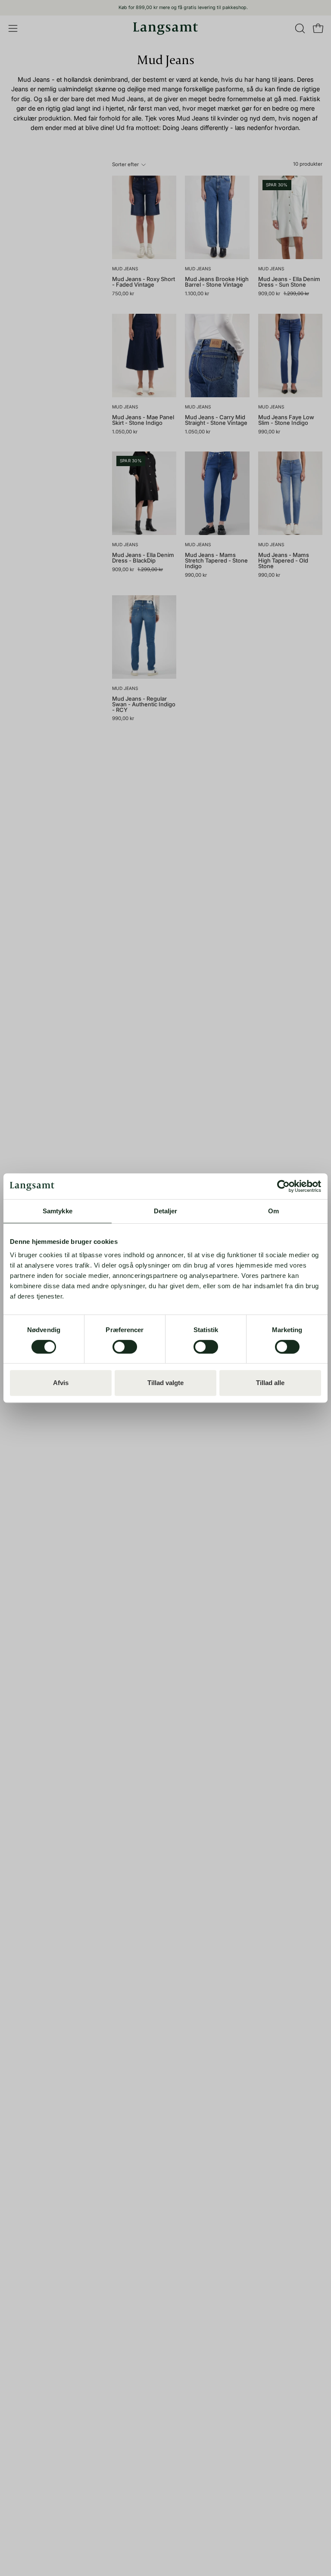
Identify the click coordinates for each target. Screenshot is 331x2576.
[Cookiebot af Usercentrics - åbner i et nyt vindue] (283, 1186)
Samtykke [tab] (58, 1211)
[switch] (125, 1347)
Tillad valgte (165, 1383)
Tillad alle (270, 1383)
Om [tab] (273, 1211)
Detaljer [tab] (166, 1211)
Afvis (61, 1383)
